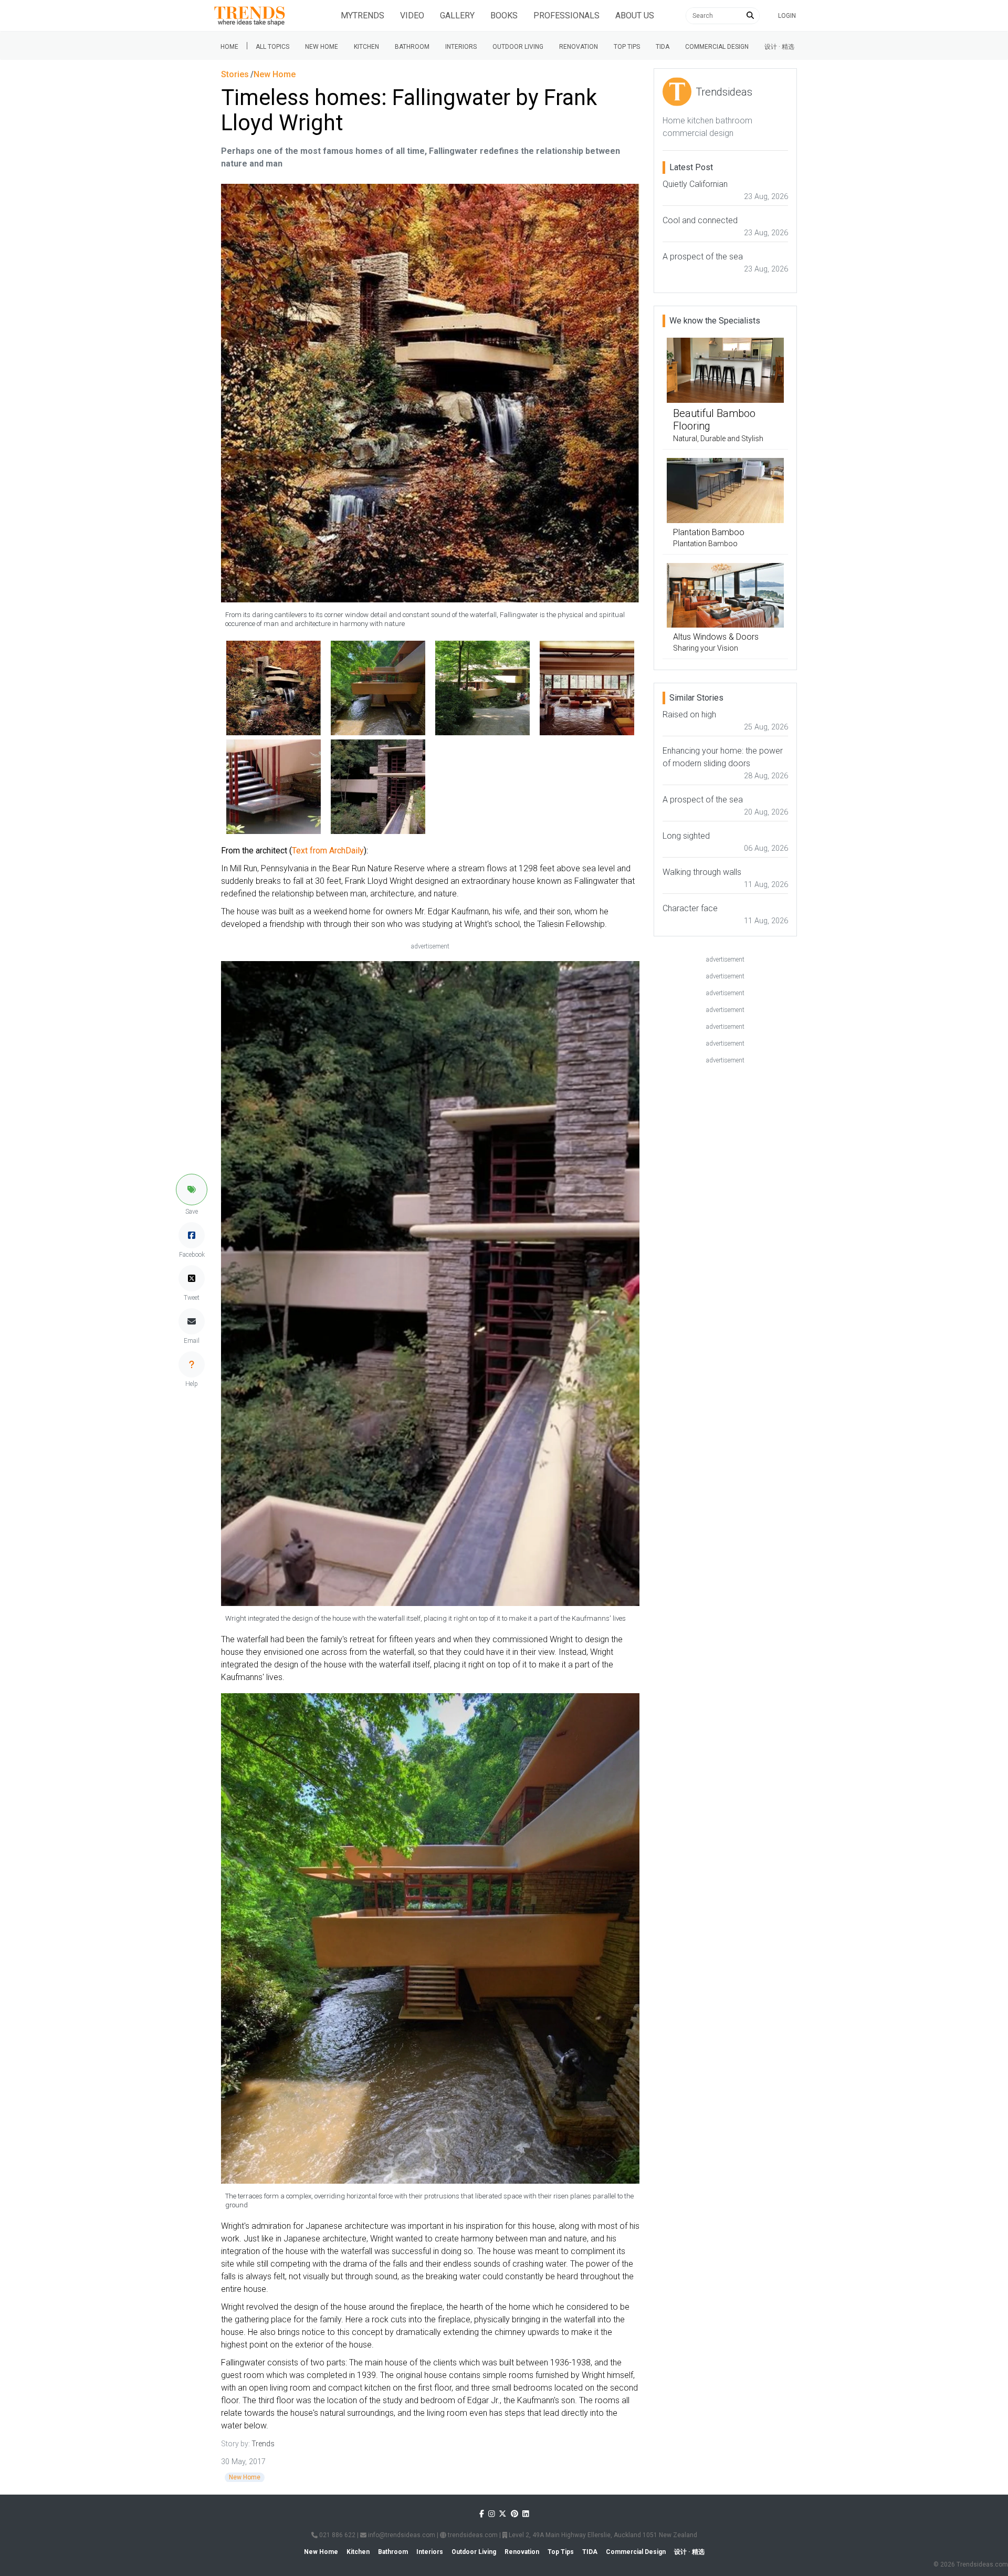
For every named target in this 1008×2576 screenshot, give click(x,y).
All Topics (272, 47)
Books (504, 15)
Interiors (461, 47)
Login (787, 16)
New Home (322, 47)
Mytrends (363, 15)
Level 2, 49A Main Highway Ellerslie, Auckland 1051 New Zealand (602, 2535)
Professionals (566, 15)
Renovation (579, 47)
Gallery (457, 15)
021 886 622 (337, 2535)
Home (229, 47)
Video (412, 15)
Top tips (627, 47)
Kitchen (366, 47)
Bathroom (412, 47)
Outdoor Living (518, 47)
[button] (192, 1190)
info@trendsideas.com (401, 2535)
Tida (663, 47)
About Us (635, 15)
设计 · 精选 (779, 47)
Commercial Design (717, 47)
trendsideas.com (472, 2535)
